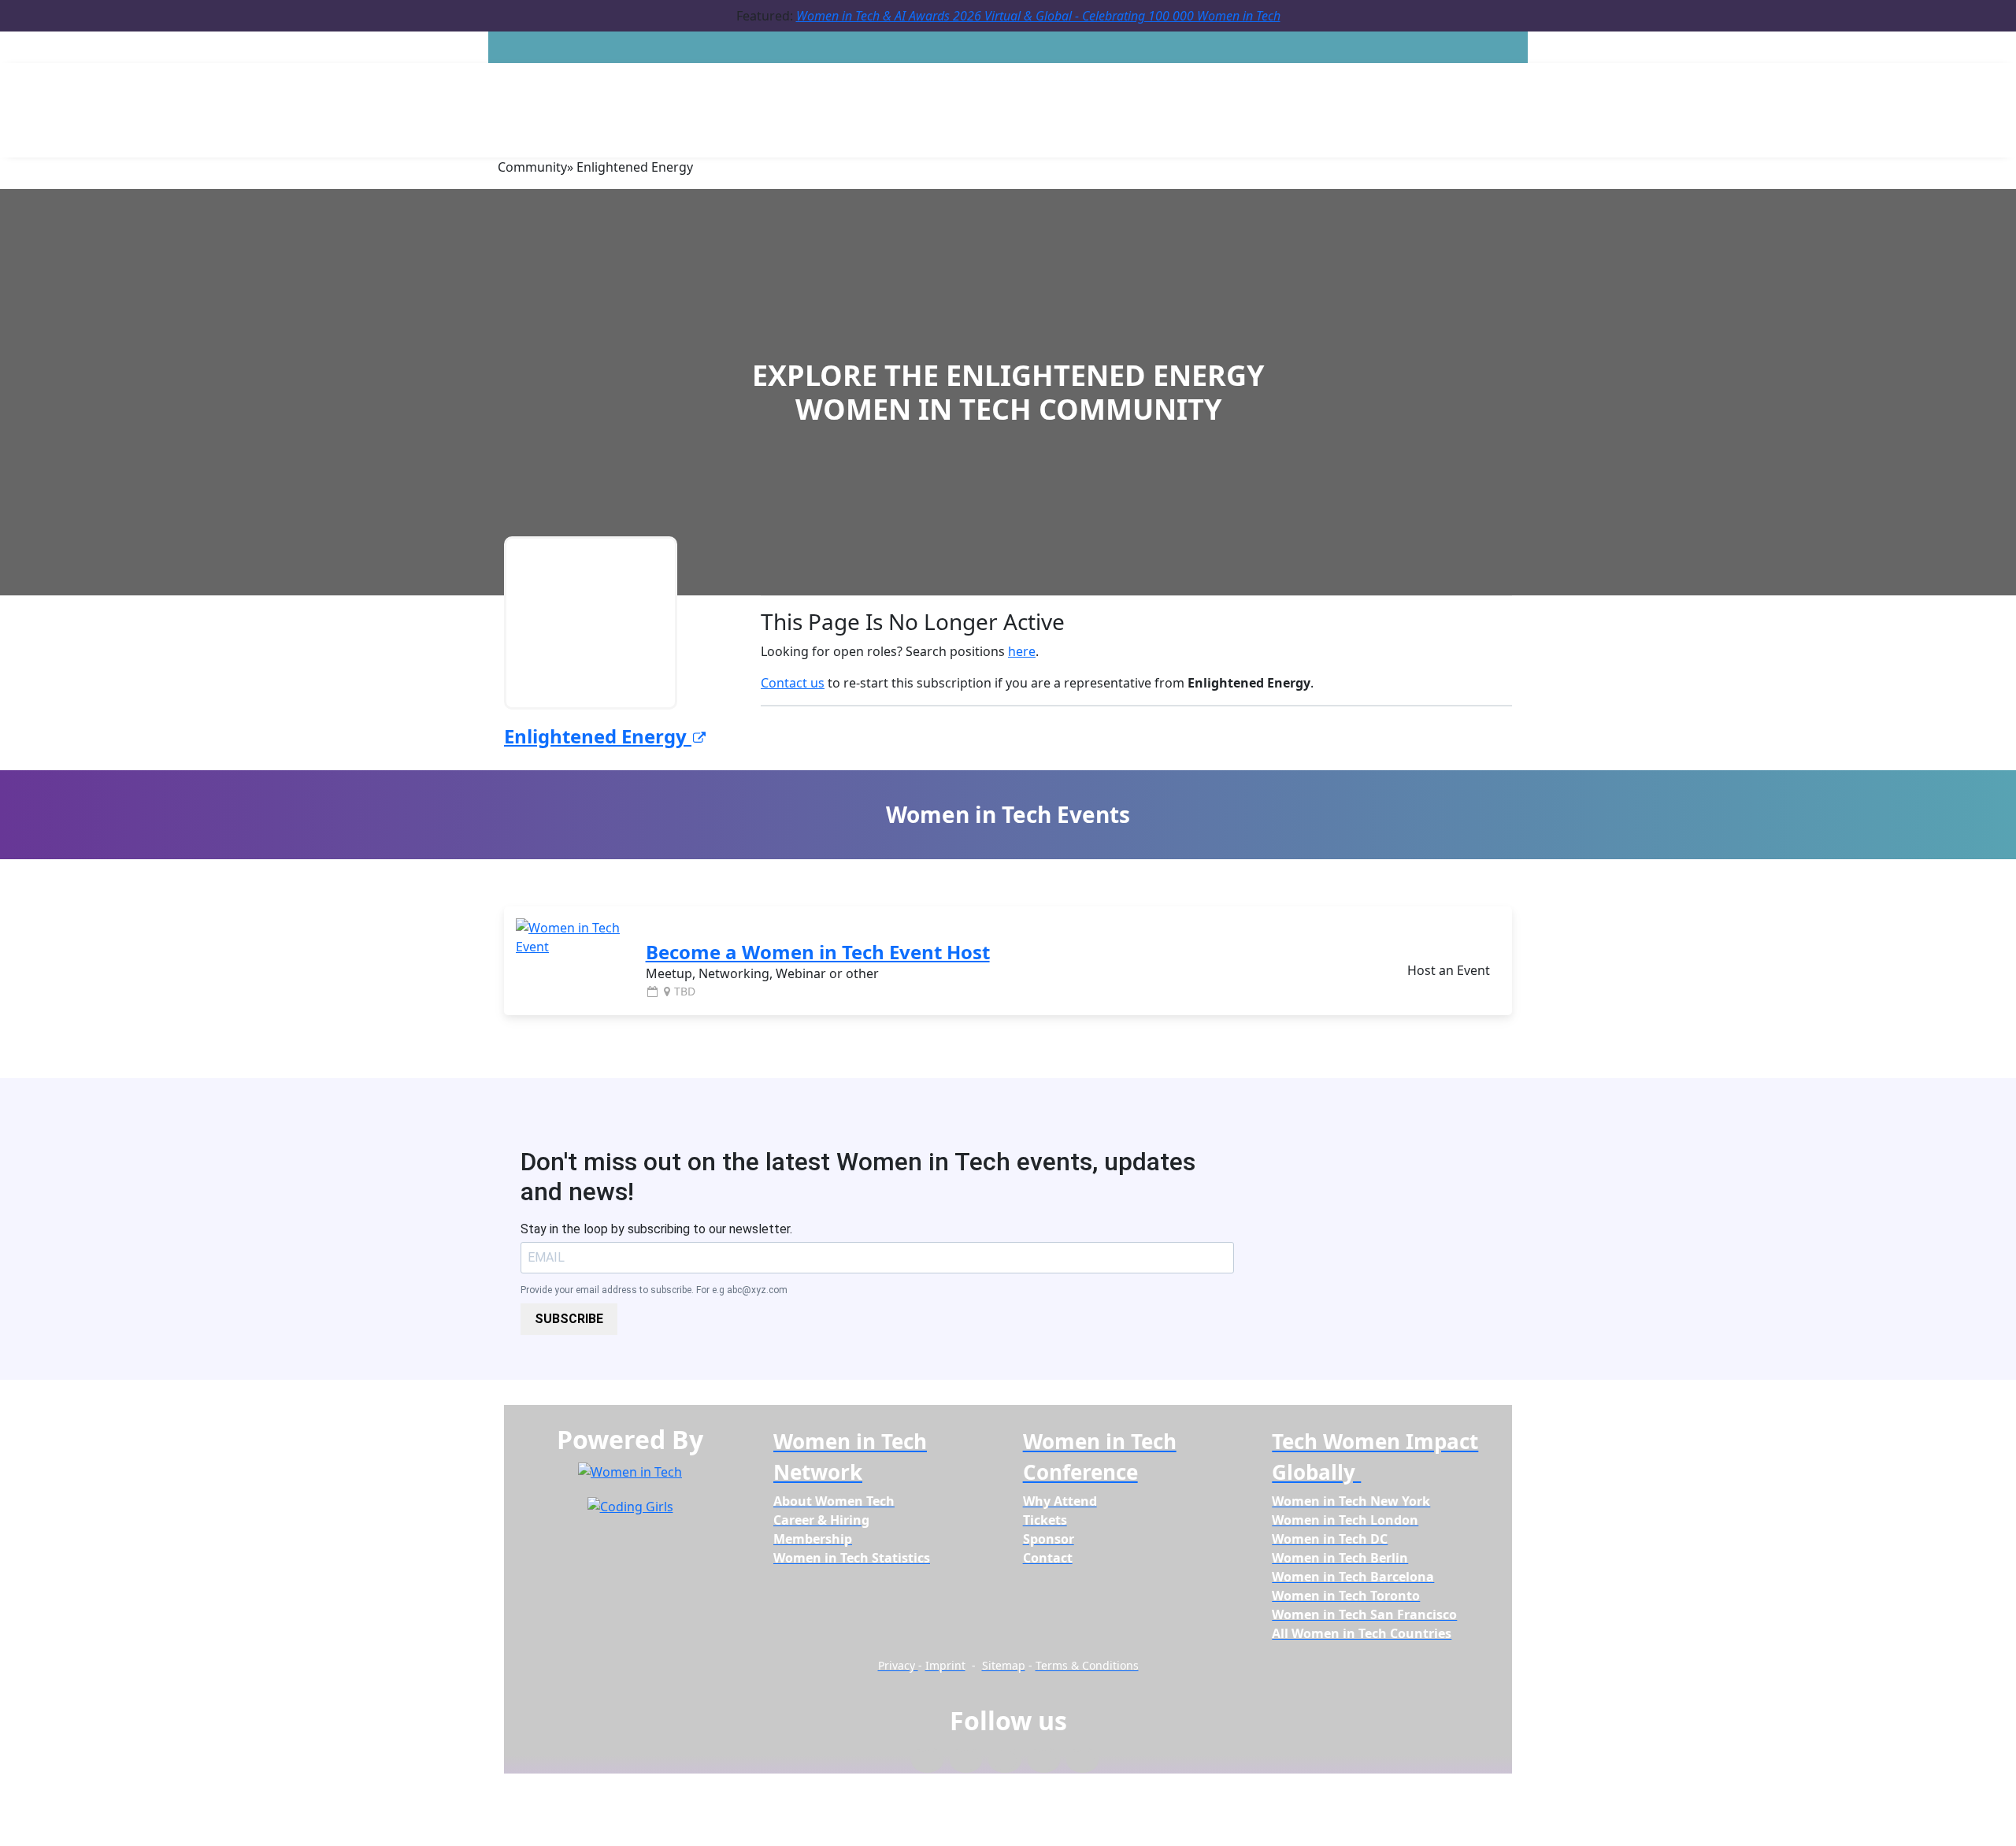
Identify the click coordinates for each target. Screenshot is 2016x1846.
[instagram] (1004, 1761)
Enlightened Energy (598, 736)
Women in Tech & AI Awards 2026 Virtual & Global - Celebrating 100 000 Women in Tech (1038, 16)
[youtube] (1082, 1761)
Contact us (793, 683)
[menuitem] (834, 1501)
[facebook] (927, 1761)
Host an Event (1449, 970)
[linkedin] (966, 1761)
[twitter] (1044, 1761)
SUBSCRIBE (569, 1319)
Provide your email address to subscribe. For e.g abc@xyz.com (654, 1290)
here (1022, 651)
